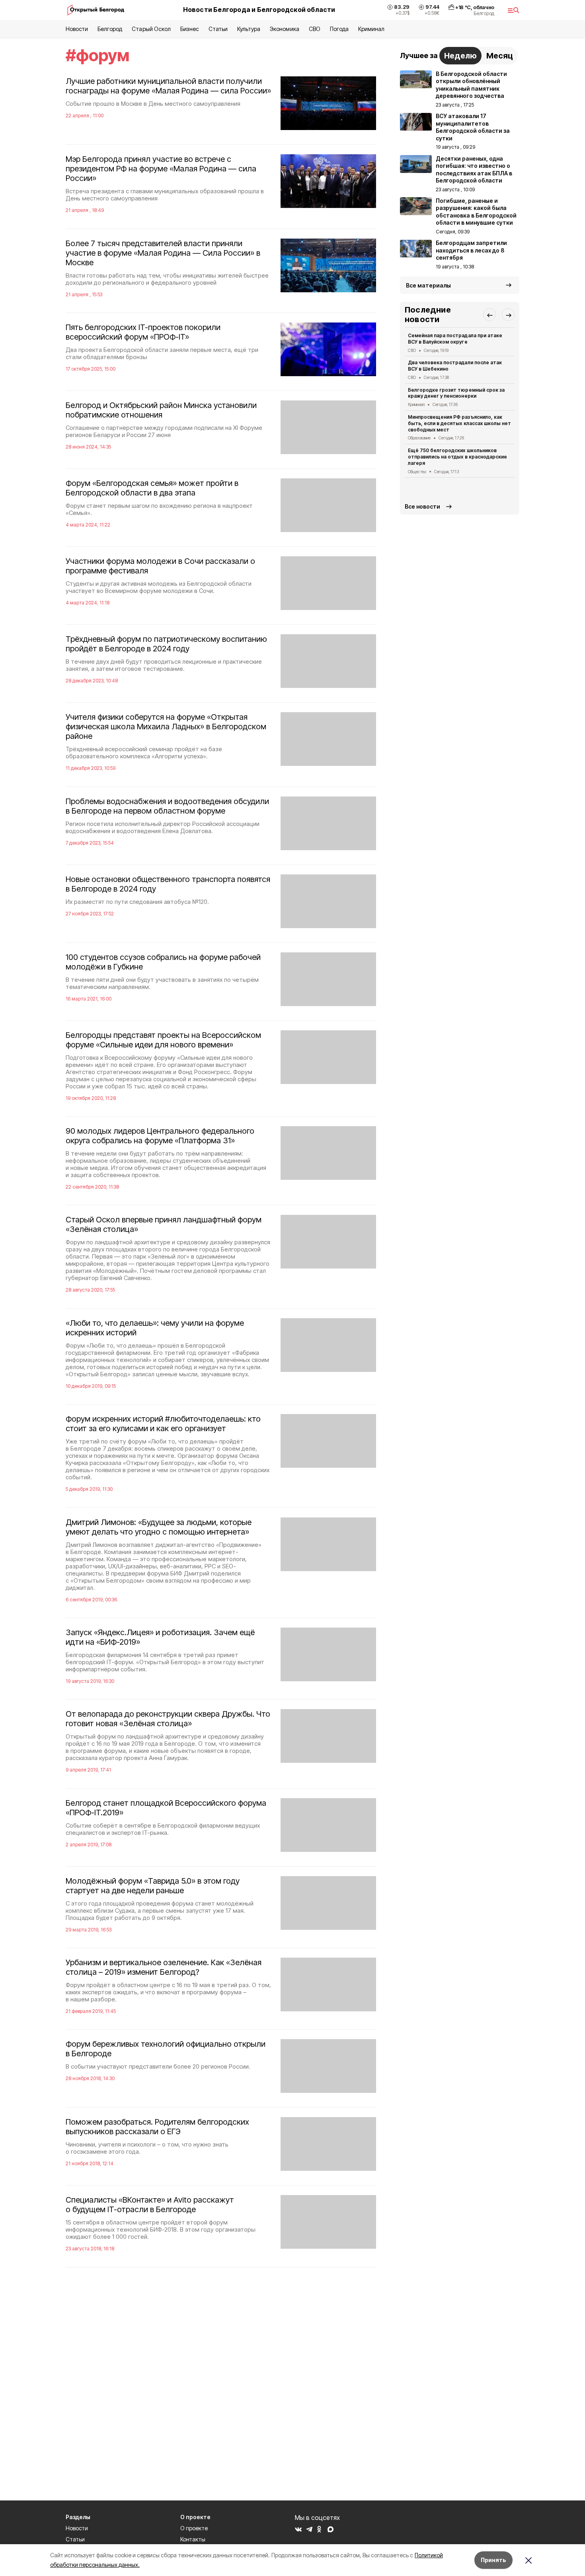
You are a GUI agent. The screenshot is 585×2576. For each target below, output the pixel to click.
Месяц (500, 56)
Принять (493, 2560)
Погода (339, 29)
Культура (249, 29)
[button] (489, 315)
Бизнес (190, 29)
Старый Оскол (151, 29)
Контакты (193, 2539)
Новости (77, 29)
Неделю (460, 56)
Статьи (218, 29)
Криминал (371, 29)
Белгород (110, 29)
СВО (315, 29)
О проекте (194, 2528)
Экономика (284, 29)
